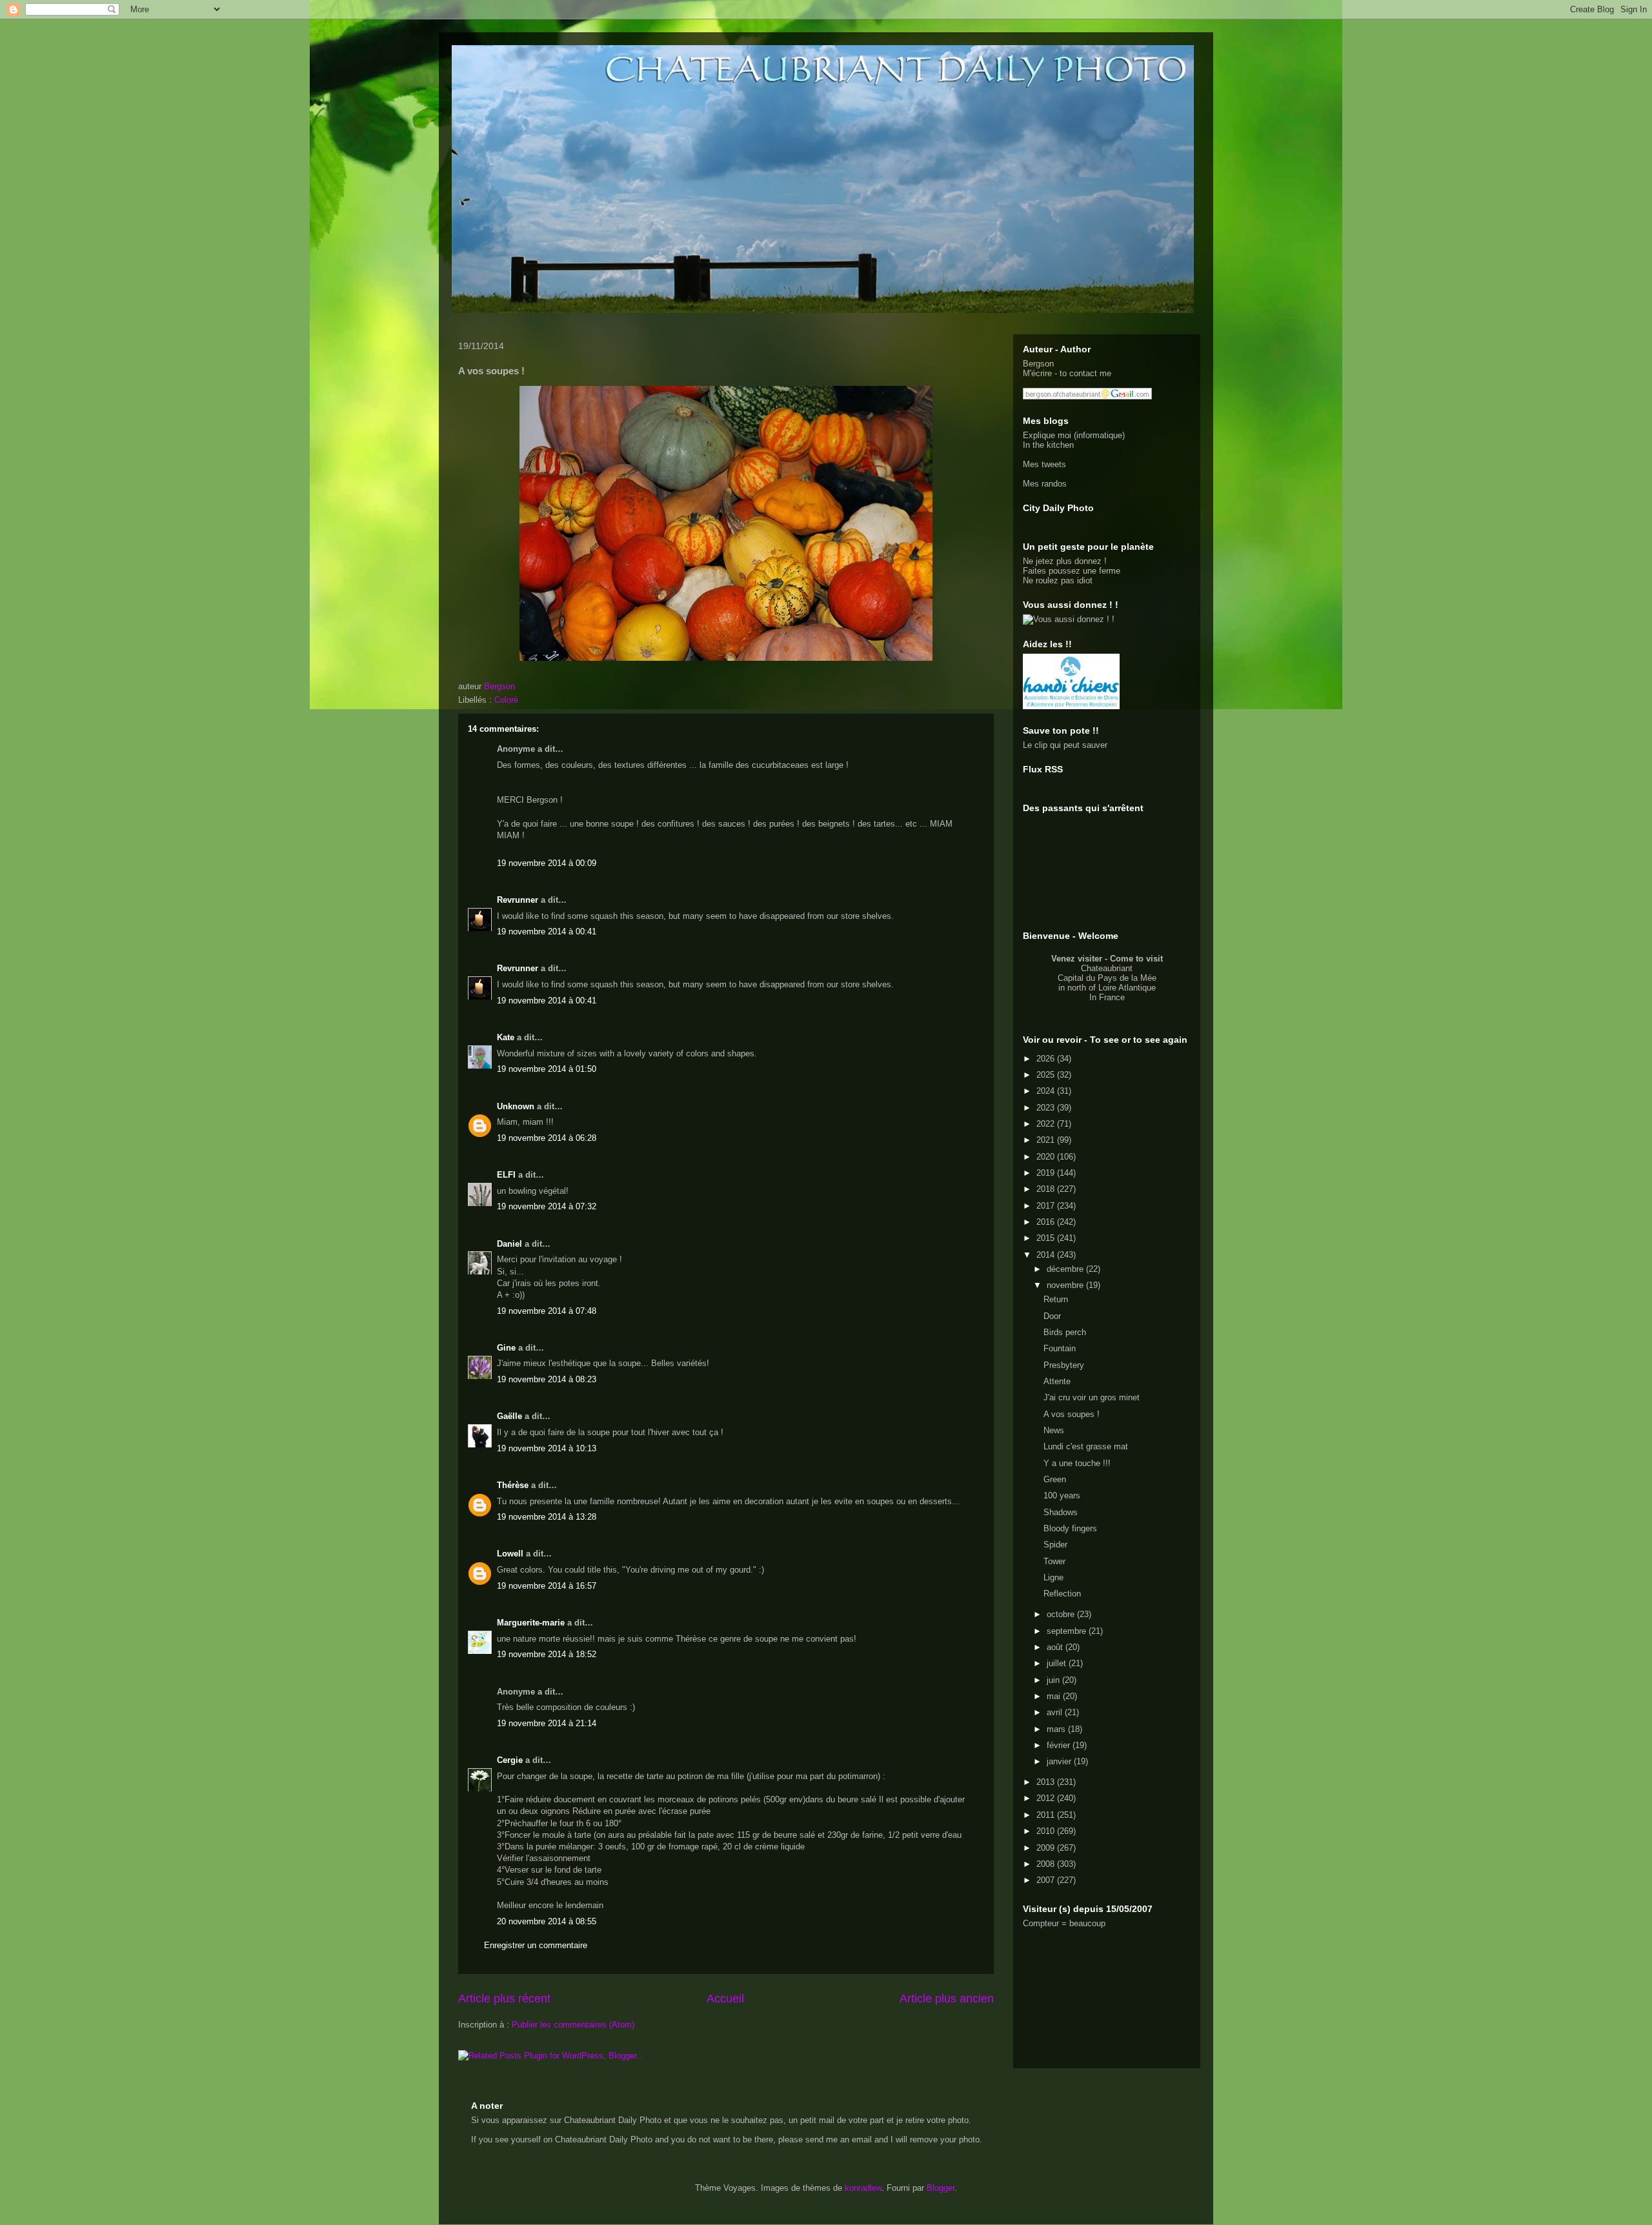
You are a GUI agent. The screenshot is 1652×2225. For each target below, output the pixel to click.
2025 (1047, 1075)
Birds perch (1065, 1332)
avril (1056, 1712)
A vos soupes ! (1072, 1414)
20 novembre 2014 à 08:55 (547, 1921)
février (1060, 1745)
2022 (1047, 1124)
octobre (1062, 1614)
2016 (1047, 1222)
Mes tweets (1044, 464)
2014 (1047, 1255)
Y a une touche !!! (1077, 1463)
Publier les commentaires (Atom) (573, 2025)
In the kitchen (1048, 445)
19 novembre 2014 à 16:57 (547, 1586)
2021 (1047, 1140)
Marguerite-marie (531, 1623)
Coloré (506, 700)
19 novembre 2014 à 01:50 (547, 1069)
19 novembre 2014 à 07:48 (547, 1311)
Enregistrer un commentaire (536, 1945)
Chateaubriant (1107, 968)
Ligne (1053, 1577)
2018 (1047, 1189)
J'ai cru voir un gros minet (1092, 1397)
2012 (1047, 1798)
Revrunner (518, 900)
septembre (1068, 1631)
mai (1055, 1696)
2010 (1047, 1831)
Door (1052, 1316)
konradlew (863, 2188)
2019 (1047, 1173)
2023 (1047, 1108)
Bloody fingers (1070, 1528)
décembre (1066, 1269)
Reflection (1062, 1594)
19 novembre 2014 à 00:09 (547, 863)
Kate (506, 1037)
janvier (1060, 1761)
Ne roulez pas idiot (1058, 580)
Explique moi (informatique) (1074, 435)
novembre (1066, 1285)
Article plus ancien (947, 1998)
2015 (1047, 1238)
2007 (1047, 1880)
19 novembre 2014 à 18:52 (547, 1654)
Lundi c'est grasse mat (1086, 1446)
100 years (1062, 1495)
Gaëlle (509, 1416)
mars (1057, 1729)
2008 (1047, 1864)
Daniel (509, 1244)
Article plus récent (504, 1998)
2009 (1047, 1848)
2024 (1047, 1091)
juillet (1058, 1663)
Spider (1055, 1545)
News (1054, 1430)
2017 (1047, 1206)
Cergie (510, 1760)
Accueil (725, 1998)
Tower (1054, 1561)
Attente (1057, 1381)
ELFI (506, 1175)
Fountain (1060, 1348)
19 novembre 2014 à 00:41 (547, 931)
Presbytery (1064, 1365)
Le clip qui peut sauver (1065, 745)
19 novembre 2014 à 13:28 (547, 1517)
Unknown (516, 1106)
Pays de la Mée (1127, 978)
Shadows (1061, 1512)
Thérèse (513, 1485)
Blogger (941, 2188)
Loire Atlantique (1127, 988)
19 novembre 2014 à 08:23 (547, 1379)
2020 (1047, 1157)
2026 (1047, 1059)
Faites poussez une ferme (1072, 571)
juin (1054, 1680)
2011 (1047, 1815)
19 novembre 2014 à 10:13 (547, 1448)
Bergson (1038, 364)
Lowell (510, 1554)
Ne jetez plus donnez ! (1065, 561)
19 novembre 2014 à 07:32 (547, 1206)
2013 (1047, 1782)
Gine (506, 1348)
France (1112, 997)
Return (1056, 1299)
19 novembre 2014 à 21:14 (547, 1723)
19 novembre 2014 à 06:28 (547, 1138)
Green (1055, 1479)
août (1056, 1647)
